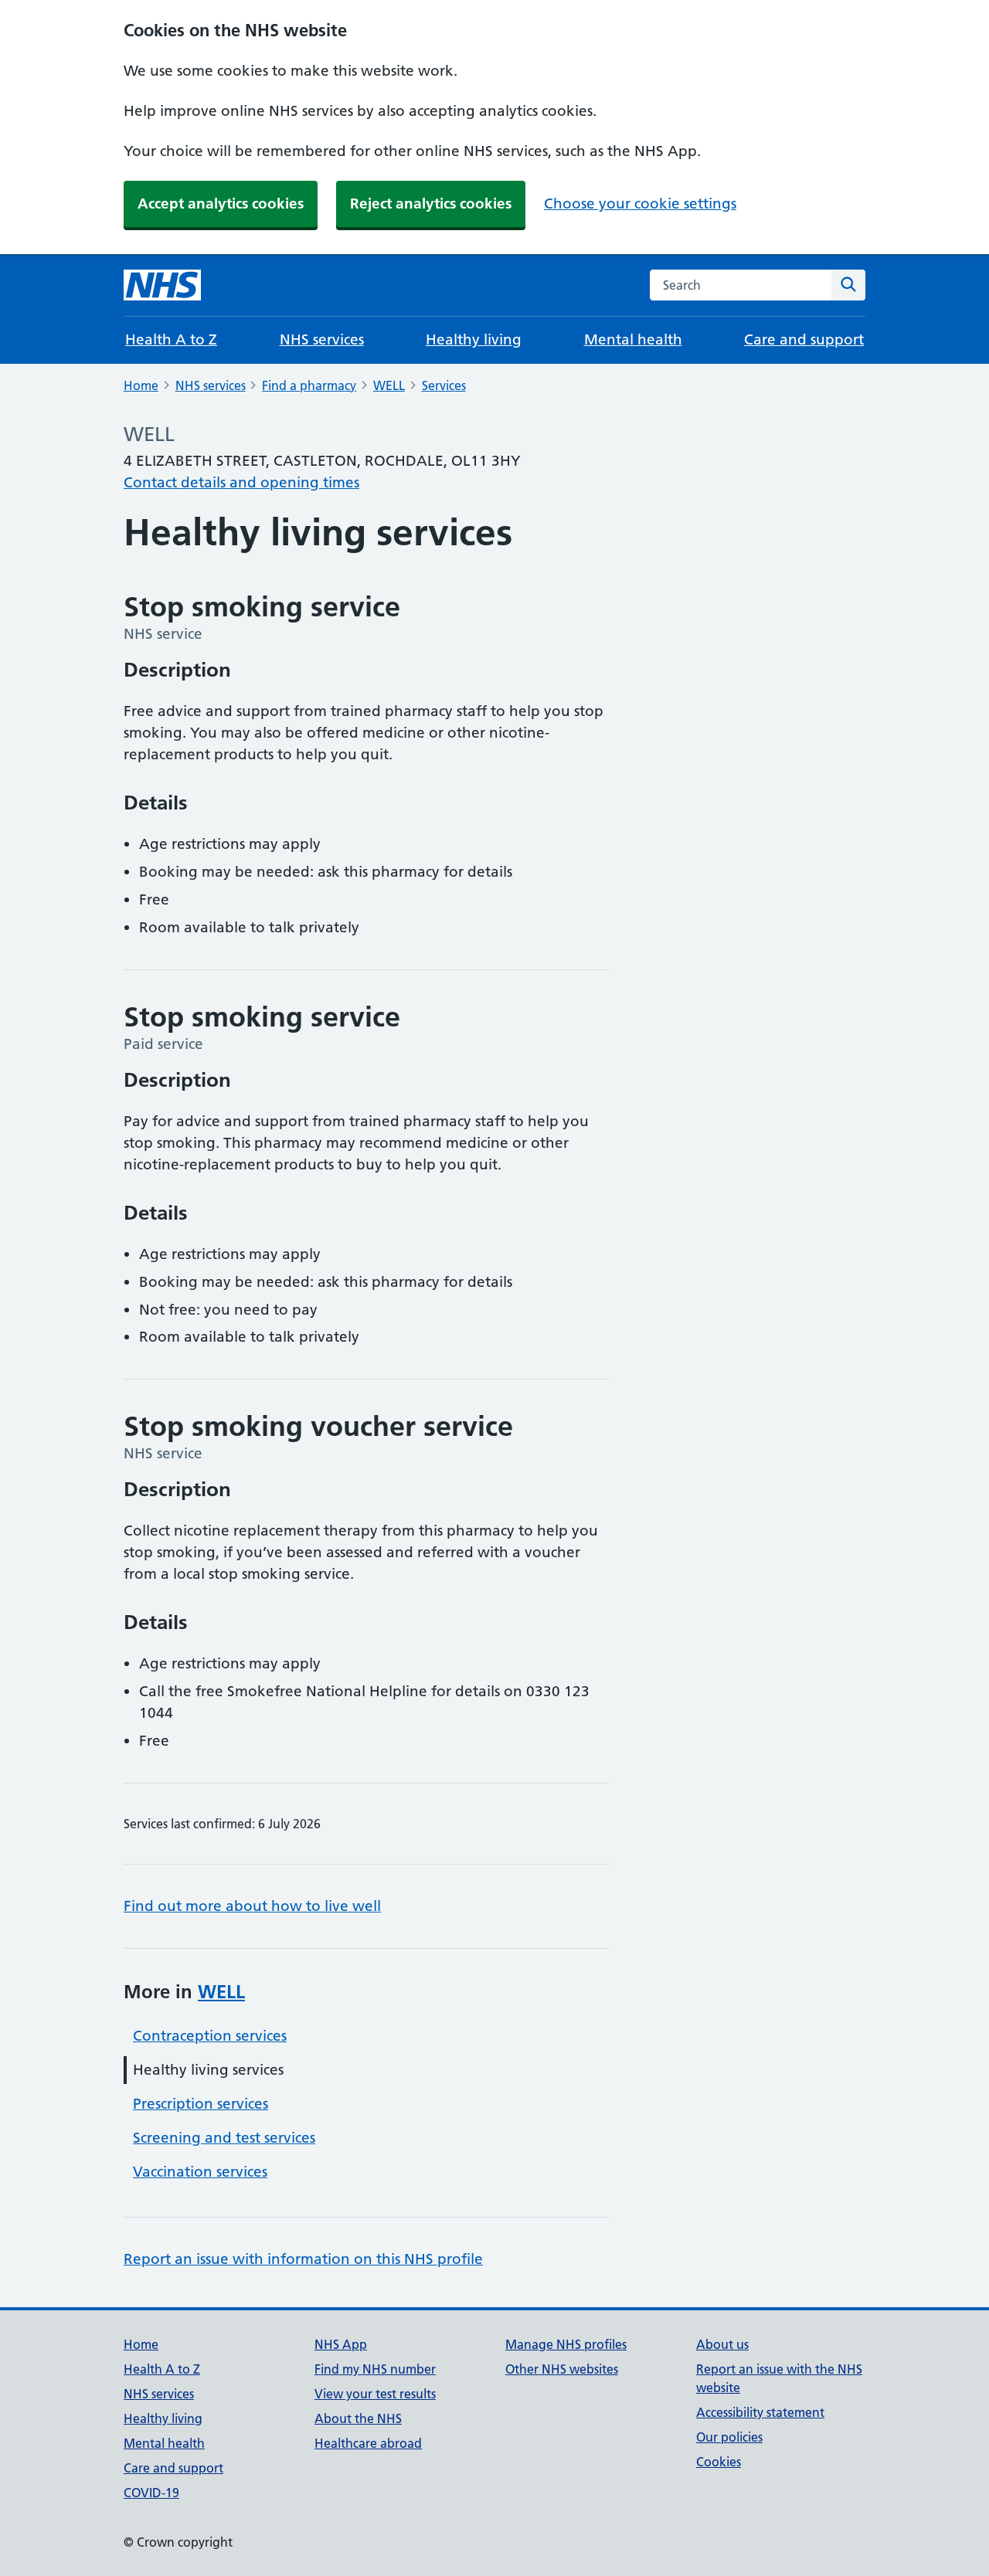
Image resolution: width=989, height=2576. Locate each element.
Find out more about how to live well (252, 1906)
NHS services (322, 339)
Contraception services (210, 2036)
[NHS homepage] (162, 285)
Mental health (633, 339)
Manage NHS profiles (566, 2344)
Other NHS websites (562, 2369)
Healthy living (474, 339)
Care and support (804, 339)
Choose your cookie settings (640, 204)
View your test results (375, 2394)
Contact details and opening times (241, 482)
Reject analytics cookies (431, 204)
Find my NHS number (375, 2369)
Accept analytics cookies (221, 204)
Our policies (729, 2437)
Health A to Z (171, 339)
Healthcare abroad (368, 2443)
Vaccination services (200, 2172)
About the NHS (358, 2418)
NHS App (341, 2344)
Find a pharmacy (309, 385)
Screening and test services (224, 2138)
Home (141, 385)
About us (722, 2344)
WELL (389, 385)
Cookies (719, 2462)
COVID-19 (151, 2493)
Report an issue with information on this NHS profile (303, 2259)
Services (444, 385)
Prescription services (201, 2104)
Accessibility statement (760, 2412)
